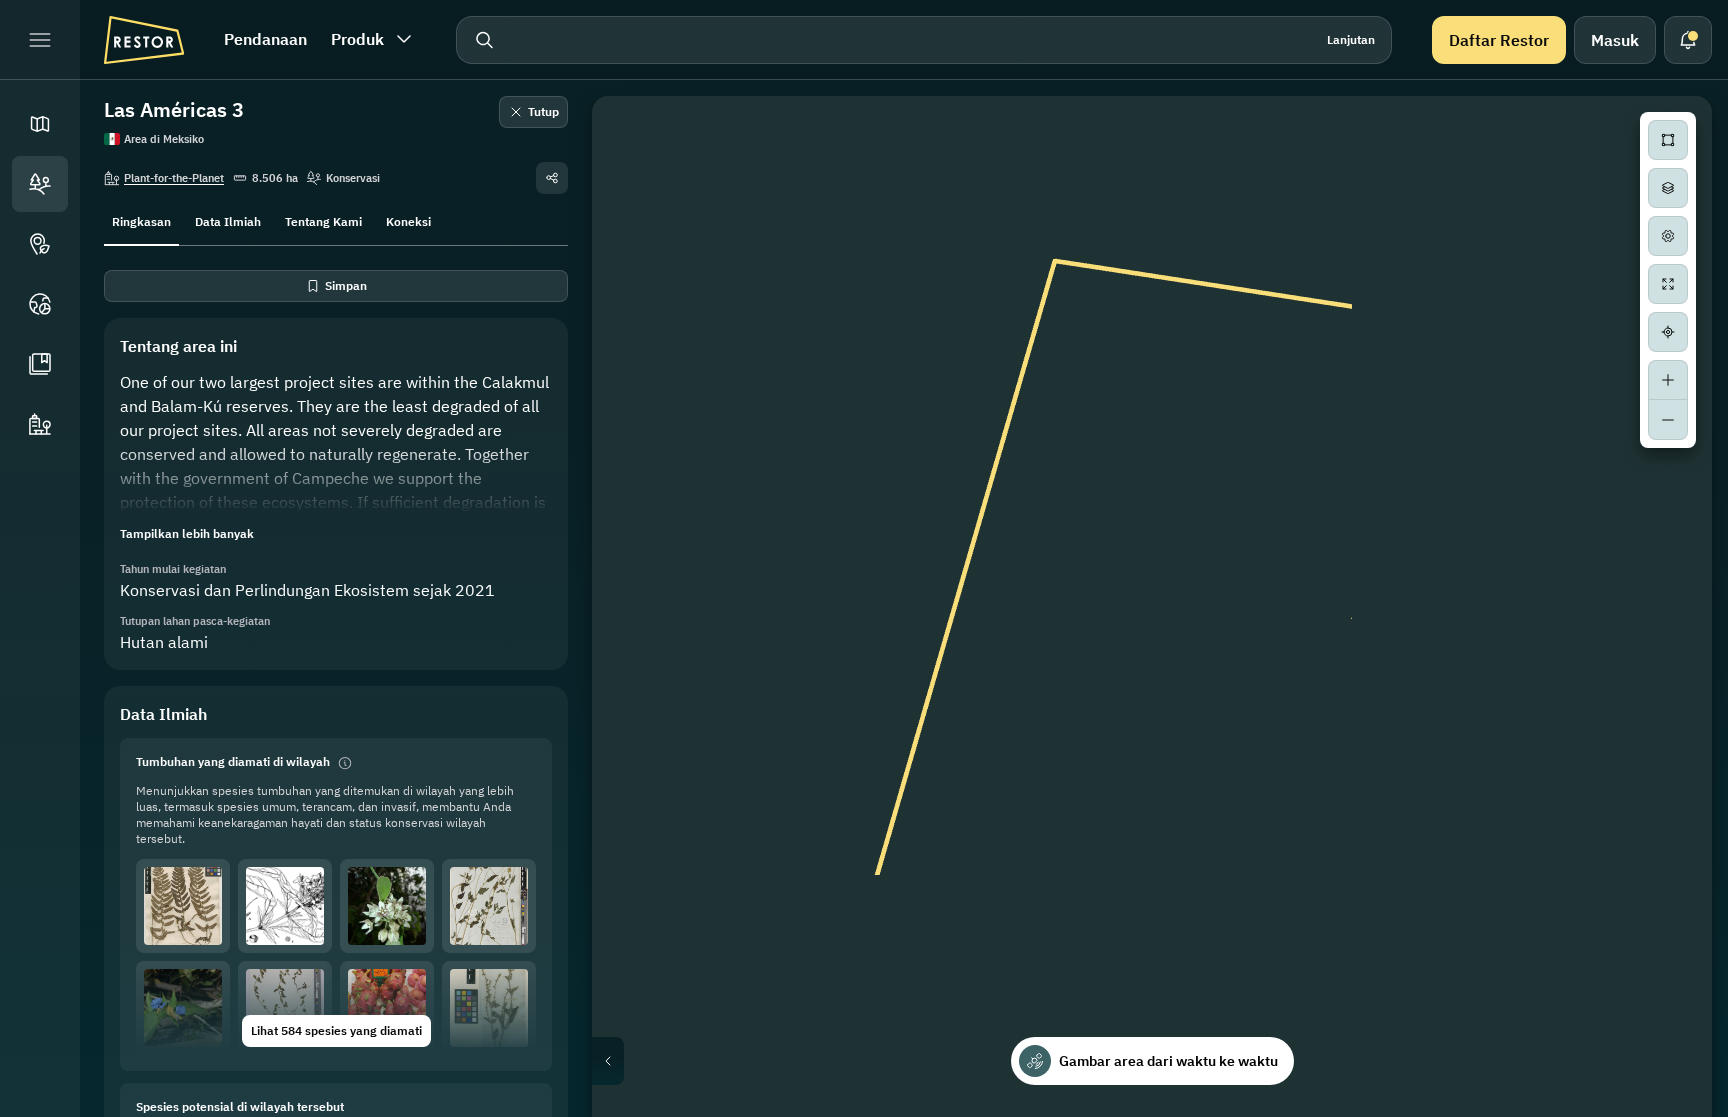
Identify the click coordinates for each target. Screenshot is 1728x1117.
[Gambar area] (1668, 140)
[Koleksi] (40, 364)
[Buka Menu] (40, 40)
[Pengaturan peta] (1668, 236)
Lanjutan (1351, 39)
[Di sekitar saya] (1668, 332)
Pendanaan (265, 39)
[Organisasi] (40, 424)
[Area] (40, 184)
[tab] (141, 220)
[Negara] (40, 304)
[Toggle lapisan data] (1668, 188)
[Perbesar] (1668, 380)
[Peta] (40, 124)
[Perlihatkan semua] (1668, 284)
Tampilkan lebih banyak (187, 533)
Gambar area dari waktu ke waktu (1168, 1061)
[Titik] (40, 244)
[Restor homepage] (144, 40)
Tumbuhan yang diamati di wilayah (233, 761)
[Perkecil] (1668, 420)
